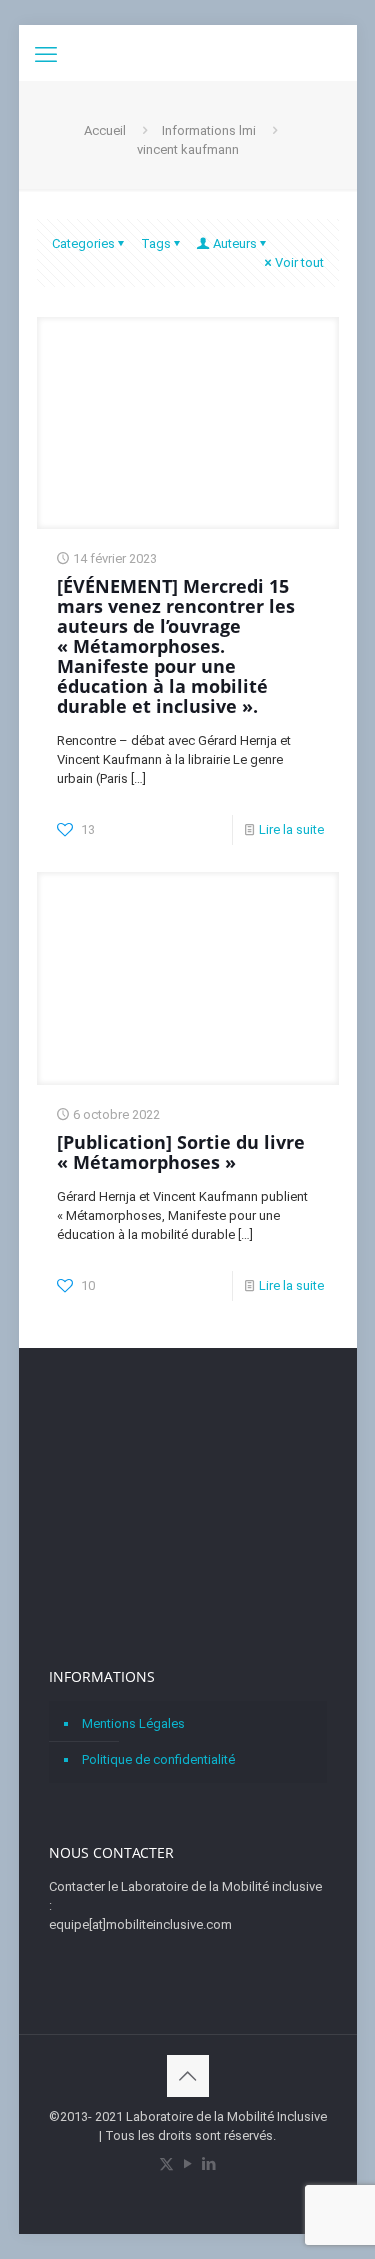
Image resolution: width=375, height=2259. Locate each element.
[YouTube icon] (187, 2164)
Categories (83, 243)
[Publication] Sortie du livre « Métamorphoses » (181, 1152)
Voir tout (299, 262)
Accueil (105, 130)
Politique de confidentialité (158, 1759)
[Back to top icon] (188, 2076)
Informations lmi (209, 130)
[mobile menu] (46, 55)
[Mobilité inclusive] (188, 50)
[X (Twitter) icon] (166, 2164)
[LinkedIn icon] (208, 2164)
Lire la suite (291, 829)
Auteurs (235, 243)
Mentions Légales (133, 1723)
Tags (156, 243)
